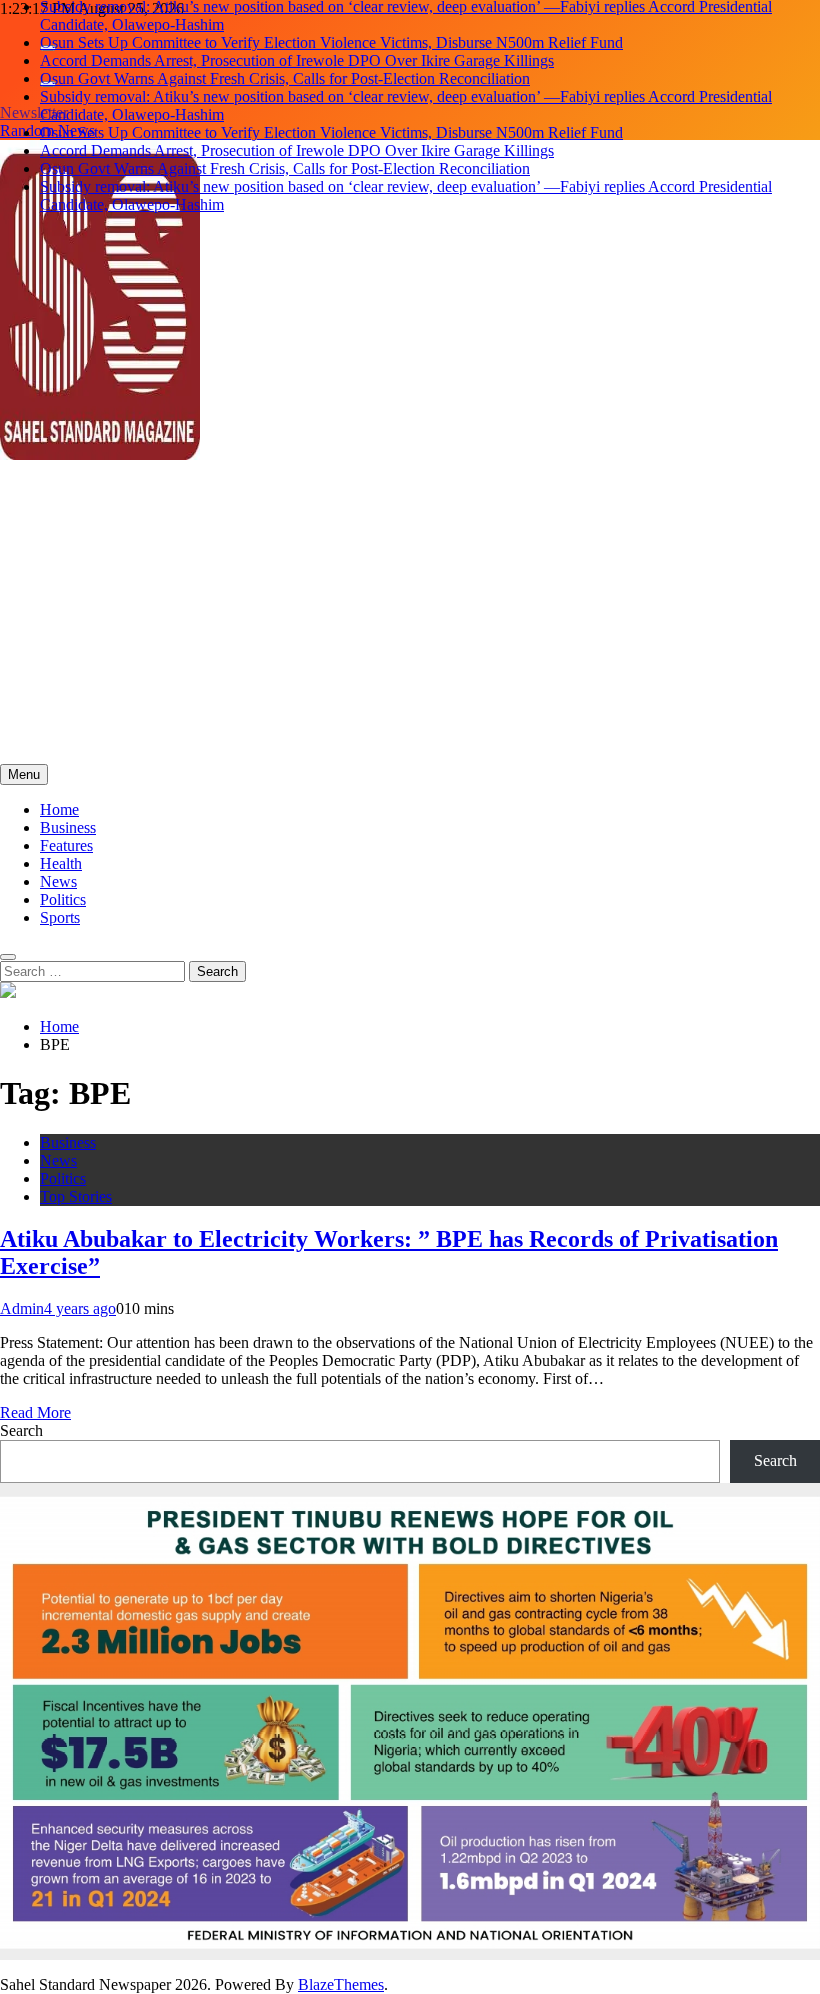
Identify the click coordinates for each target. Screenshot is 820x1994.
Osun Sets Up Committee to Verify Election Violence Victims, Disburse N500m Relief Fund (331, 42)
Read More (35, 1412)
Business (68, 827)
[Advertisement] (410, 614)
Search (21, 1430)
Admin (22, 1308)
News (58, 881)
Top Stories (76, 1196)
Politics (63, 899)
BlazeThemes (341, 1984)
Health (61, 863)
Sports (60, 917)
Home (59, 809)
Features (66, 845)
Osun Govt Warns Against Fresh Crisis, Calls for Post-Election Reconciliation (285, 78)
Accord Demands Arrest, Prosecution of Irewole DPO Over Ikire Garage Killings (297, 60)
